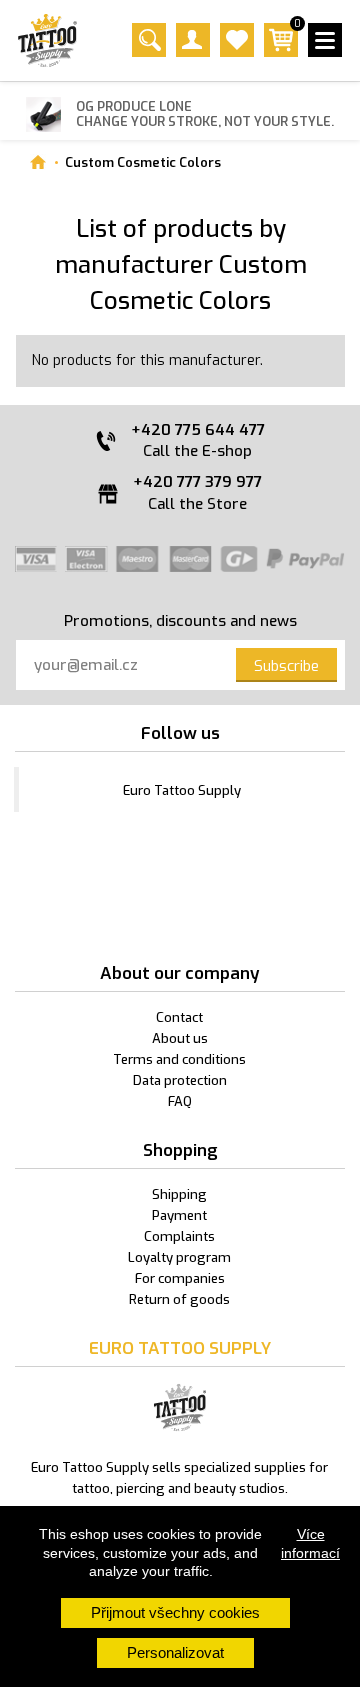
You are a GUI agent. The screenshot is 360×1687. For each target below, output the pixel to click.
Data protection (180, 1080)
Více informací (310, 1543)
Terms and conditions (179, 1059)
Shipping (179, 1194)
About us (180, 1038)
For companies (180, 1278)
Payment (179, 1215)
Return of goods (179, 1299)
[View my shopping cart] (281, 52)
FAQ (180, 1101)
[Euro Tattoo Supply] (47, 40)
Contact (179, 1017)
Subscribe (286, 666)
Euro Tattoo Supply (182, 790)
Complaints (179, 1236)
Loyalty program (179, 1257)
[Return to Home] (37, 162)
